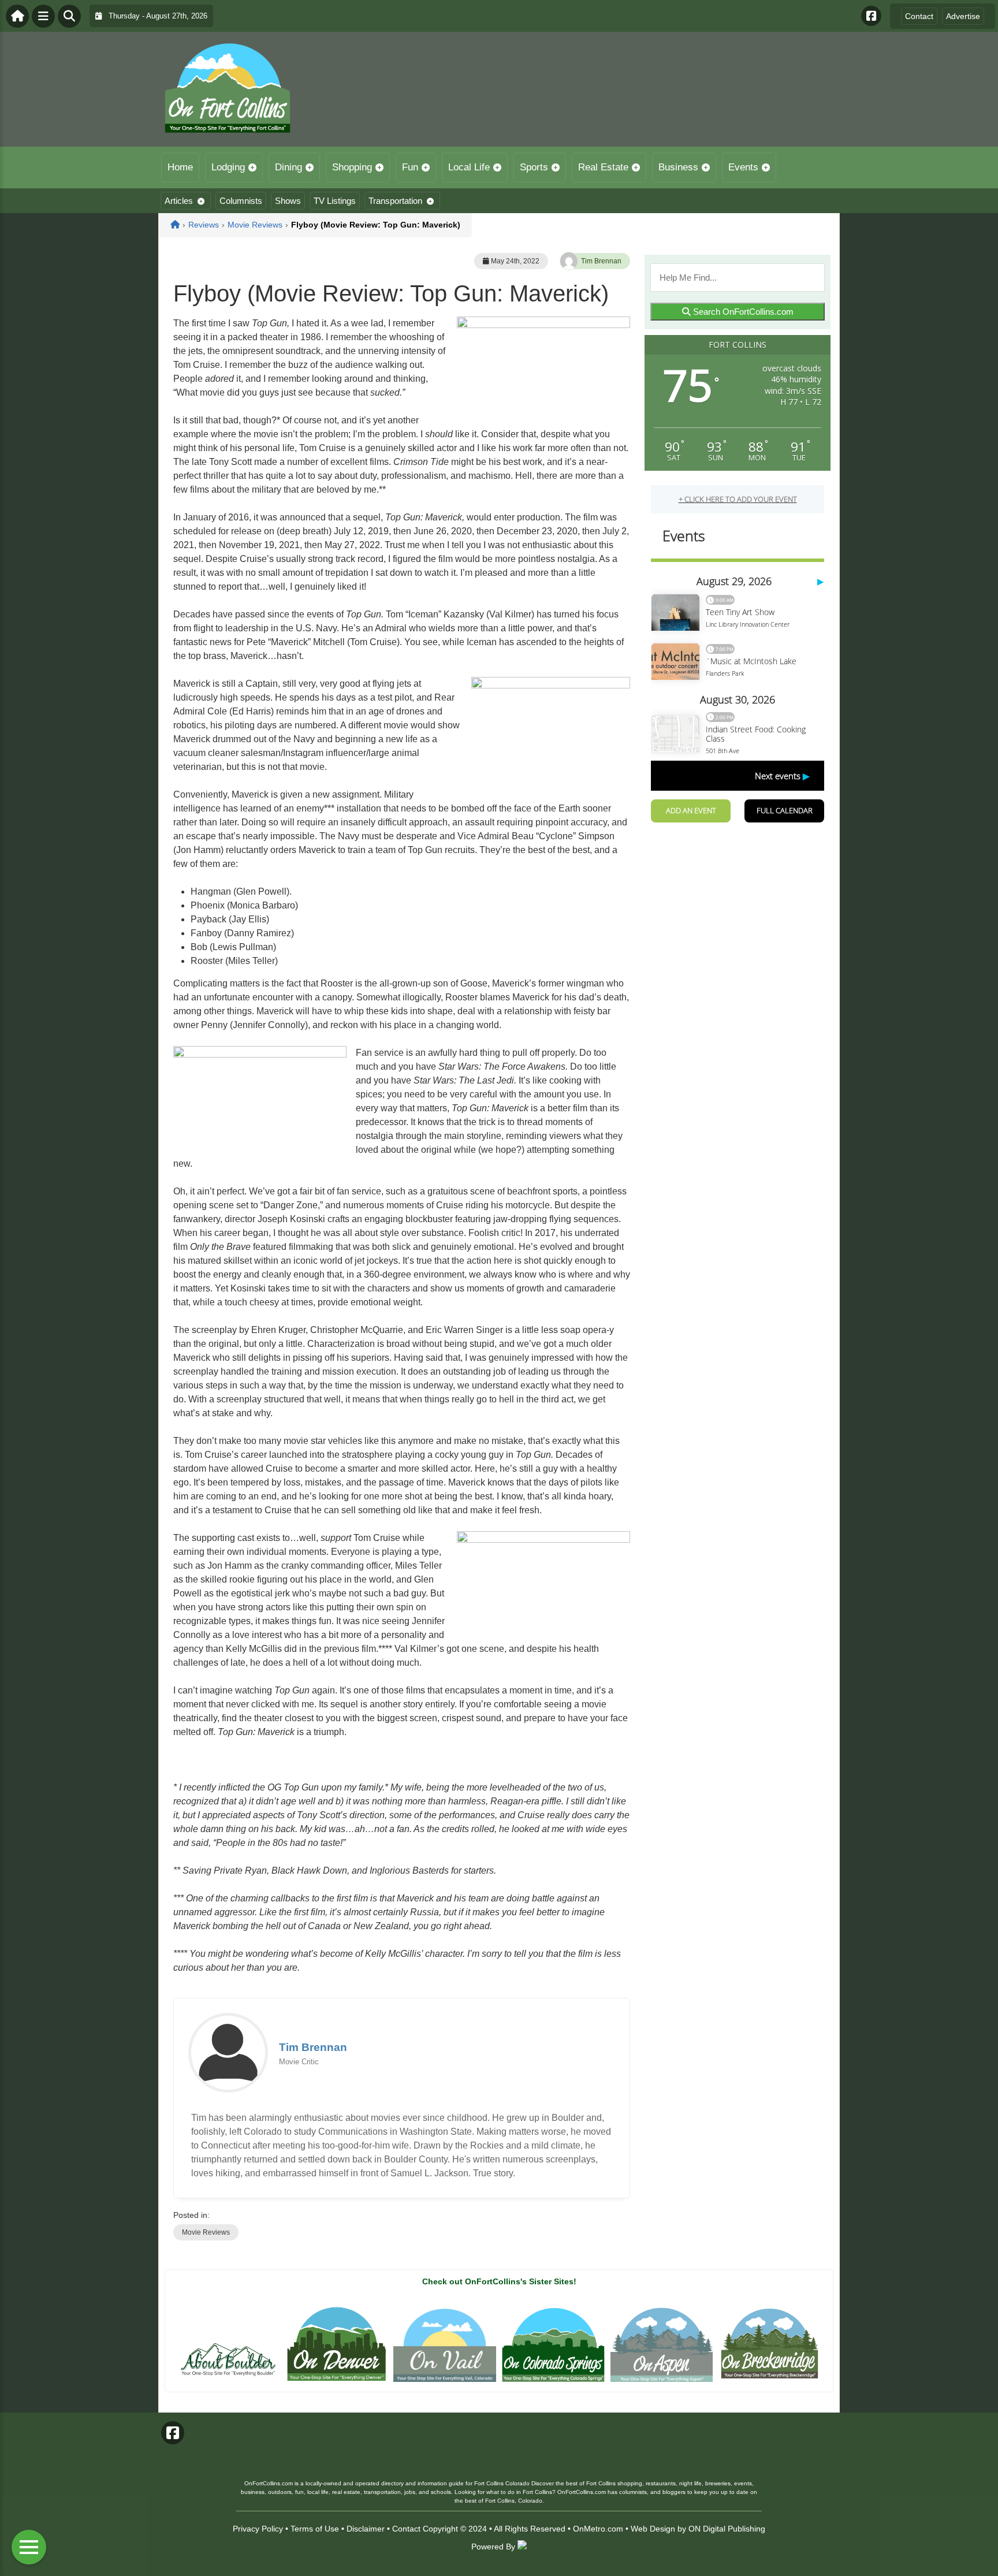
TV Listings (335, 201)
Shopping (352, 167)
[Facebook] (871, 16)
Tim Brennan (601, 261)
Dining (288, 167)
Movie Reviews (206, 2232)
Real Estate (603, 167)
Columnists (241, 201)
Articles (179, 201)
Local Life (469, 167)
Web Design (653, 2529)
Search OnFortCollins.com (742, 312)
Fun (410, 167)
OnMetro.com (598, 2529)
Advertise (963, 16)
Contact (919, 16)
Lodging (228, 167)
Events (743, 167)
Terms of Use (315, 2529)
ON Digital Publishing (727, 2529)
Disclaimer (366, 2529)
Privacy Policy (258, 2529)
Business (678, 167)
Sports (534, 167)
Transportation (395, 201)
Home (180, 167)
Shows (288, 201)
